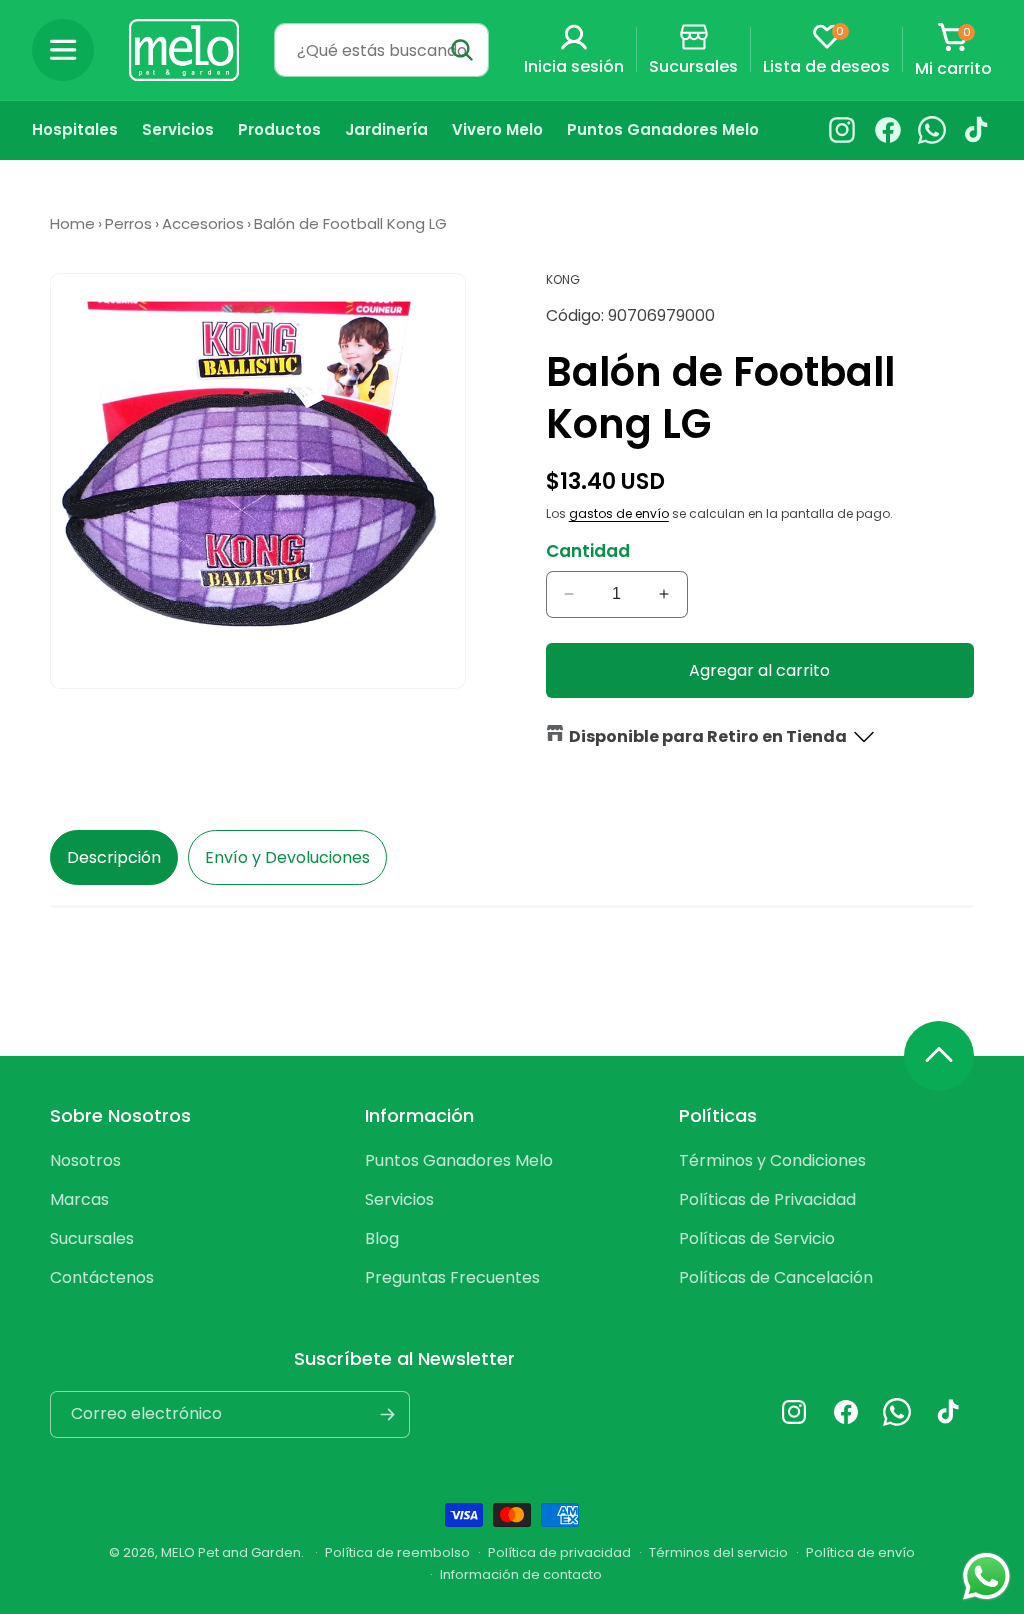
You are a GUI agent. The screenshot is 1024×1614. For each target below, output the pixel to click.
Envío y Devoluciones (287, 857)
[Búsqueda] (462, 50)
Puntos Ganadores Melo (459, 1160)
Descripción (114, 857)
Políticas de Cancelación (776, 1277)
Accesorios (203, 223)
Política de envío (860, 1552)
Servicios (399, 1199)
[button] (63, 50)
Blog (382, 1238)
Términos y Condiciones (772, 1160)
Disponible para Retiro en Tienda (708, 736)
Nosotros (85, 1160)
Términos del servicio (718, 1552)
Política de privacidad (559, 1552)
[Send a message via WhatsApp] (986, 1576)
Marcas (79, 1199)
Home (72, 223)
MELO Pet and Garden (231, 1552)
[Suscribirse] (387, 1414)
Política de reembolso (397, 1552)
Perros (128, 223)
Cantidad (588, 551)
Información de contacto (521, 1574)
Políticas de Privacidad (767, 1199)
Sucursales (92, 1238)
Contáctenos (102, 1277)
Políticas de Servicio (757, 1238)
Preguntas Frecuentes (452, 1277)
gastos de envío (619, 513)
